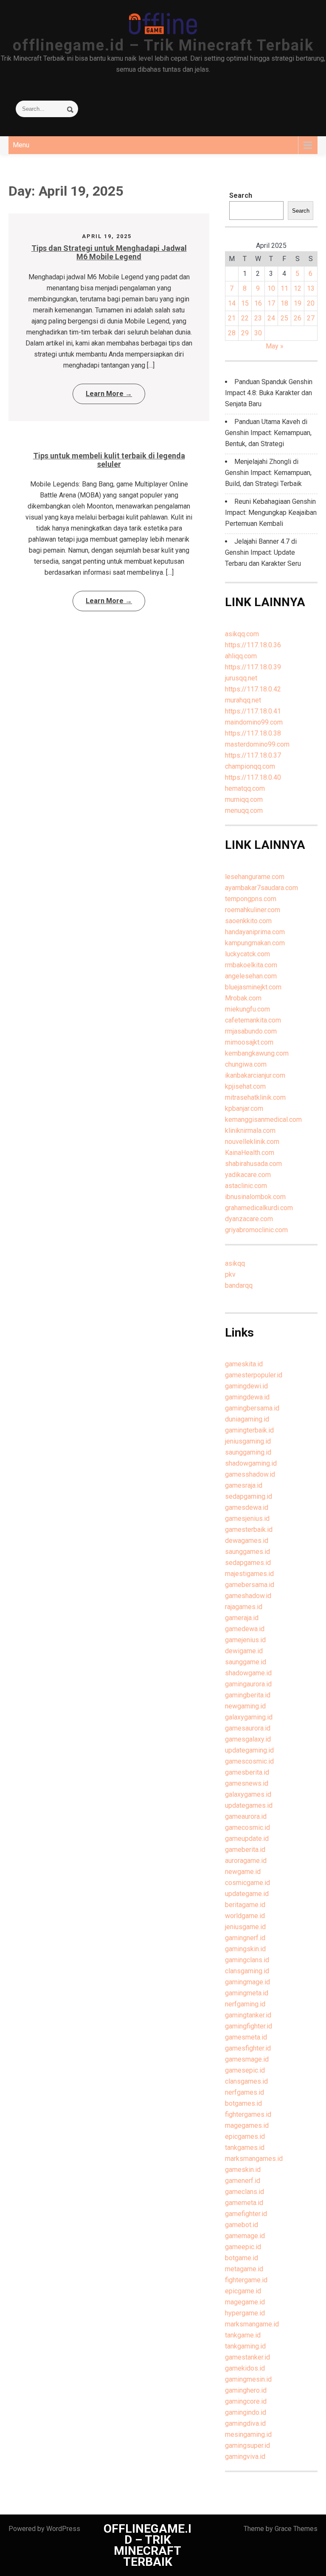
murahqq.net (243, 700)
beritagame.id (245, 1905)
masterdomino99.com (257, 744)
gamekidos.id (245, 2368)
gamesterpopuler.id (254, 1375)
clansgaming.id (247, 1971)
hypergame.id (245, 2313)
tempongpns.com (251, 899)
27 (311, 318)
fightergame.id (246, 2280)
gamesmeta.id (246, 2037)
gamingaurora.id (248, 1684)
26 (298, 318)
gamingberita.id (248, 1695)
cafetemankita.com (253, 1020)
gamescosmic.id (249, 1761)
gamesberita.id (247, 1772)
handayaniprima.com (255, 932)
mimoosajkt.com (249, 1042)
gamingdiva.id (245, 2423)
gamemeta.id (244, 2203)
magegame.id (245, 2302)
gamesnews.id (247, 1783)
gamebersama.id (250, 1585)
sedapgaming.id (249, 1496)
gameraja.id (242, 1618)
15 (245, 303)
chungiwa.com (246, 1064)
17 (271, 303)
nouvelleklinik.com (252, 1142)
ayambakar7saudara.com (261, 888)
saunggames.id (247, 1552)
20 (311, 303)
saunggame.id (246, 1662)
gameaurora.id (246, 1816)
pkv (230, 1274)
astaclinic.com (246, 1186)
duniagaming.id (247, 1419)
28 (232, 333)
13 (311, 288)
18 (284, 303)
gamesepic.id (245, 2070)
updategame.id (247, 1894)
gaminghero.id (246, 2390)
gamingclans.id (247, 1960)
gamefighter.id (246, 2214)
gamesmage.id (247, 2059)
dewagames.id (247, 1541)
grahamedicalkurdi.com (259, 1208)
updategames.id (249, 1805)
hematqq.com (245, 788)
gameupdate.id (247, 1839)
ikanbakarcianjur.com (255, 1075)
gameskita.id (244, 1364)
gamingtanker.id (248, 2015)
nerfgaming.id (245, 2004)
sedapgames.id (248, 1563)
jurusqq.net (241, 678)
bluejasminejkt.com (253, 987)
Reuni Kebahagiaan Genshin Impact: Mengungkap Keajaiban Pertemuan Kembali (271, 513)
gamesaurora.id (248, 1728)
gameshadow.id (248, 1596)
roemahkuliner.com (253, 910)
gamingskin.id (245, 1949)
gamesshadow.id (250, 1474)
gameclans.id (244, 2192)
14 (232, 303)
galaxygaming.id (249, 1717)
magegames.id (247, 2125)
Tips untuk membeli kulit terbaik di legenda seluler (109, 460)
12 (298, 288)
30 (258, 333)
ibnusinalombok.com (255, 1197)
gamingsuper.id (247, 2445)
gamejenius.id (245, 1640)
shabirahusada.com (253, 1164)
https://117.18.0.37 (253, 755)
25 (284, 318)
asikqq (235, 1263)
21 (232, 318)
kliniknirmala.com (250, 1131)
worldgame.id (245, 1916)
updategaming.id (249, 1750)
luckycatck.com (247, 954)
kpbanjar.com (244, 1108)
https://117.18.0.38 (253, 733)
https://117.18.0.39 (253, 667)
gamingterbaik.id (249, 1430)
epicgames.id (245, 2136)
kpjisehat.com (245, 1086)
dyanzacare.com (249, 1219)
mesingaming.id (248, 2434)
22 (245, 318)
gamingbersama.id (252, 1408)
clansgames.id (246, 2081)
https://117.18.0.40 (253, 777)
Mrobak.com (243, 998)
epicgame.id (243, 2291)
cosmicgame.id (247, 1883)
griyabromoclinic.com (256, 1230)
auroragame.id (246, 1861)
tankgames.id (245, 2148)
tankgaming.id (245, 2346)
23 (258, 318)
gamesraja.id (244, 1485)
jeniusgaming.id (248, 1441)
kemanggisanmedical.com (263, 1119)
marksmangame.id (252, 2324)
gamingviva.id (245, 2457)
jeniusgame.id (245, 1927)
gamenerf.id (243, 2181)
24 (271, 318)
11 (284, 288)
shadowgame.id (248, 1673)
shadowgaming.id (251, 1463)
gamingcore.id (246, 2401)
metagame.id (244, 2269)
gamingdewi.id (246, 1386)
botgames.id (243, 2103)
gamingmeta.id (247, 1993)
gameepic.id (243, 2247)
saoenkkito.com (248, 921)
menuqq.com (244, 810)
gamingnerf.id (245, 1938)
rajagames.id (244, 1607)
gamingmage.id (247, 1982)
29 (245, 333)
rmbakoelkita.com (251, 965)
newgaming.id (245, 1706)
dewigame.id (244, 1651)
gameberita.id (245, 1850)
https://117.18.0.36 (253, 645)
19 (298, 303)
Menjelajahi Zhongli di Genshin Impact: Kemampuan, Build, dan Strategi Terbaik (268, 473)
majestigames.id (249, 1574)
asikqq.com (242, 634)
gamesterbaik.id (249, 1530)
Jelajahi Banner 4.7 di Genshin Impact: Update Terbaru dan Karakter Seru (263, 552)
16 (258, 303)
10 (271, 288)
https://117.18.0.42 (253, 689)
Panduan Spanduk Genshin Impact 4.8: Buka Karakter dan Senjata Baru (269, 393)
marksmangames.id (254, 2159)
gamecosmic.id (247, 1827)
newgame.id (243, 1872)
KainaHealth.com (250, 1153)
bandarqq (239, 1285)
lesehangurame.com (255, 877)
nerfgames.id (244, 2092)
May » (275, 346)
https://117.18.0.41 (253, 711)
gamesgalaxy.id (248, 1739)
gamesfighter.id (248, 2048)
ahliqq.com (241, 656)
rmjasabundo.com (251, 1031)
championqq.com (250, 766)
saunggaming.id (248, 1452)
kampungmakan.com (255, 943)
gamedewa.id (245, 1629)
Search (241, 195)
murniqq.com (244, 799)
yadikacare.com (248, 1175)
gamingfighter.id (249, 2026)
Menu (21, 145)
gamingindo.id (246, 2412)
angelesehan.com (251, 976)
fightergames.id (248, 2114)
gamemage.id (245, 2236)
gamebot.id (242, 2225)
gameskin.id (243, 2170)
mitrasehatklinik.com (255, 1097)
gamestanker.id (247, 2357)
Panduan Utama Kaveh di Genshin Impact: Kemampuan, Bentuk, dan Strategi (268, 433)
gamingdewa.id (247, 1397)
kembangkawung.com (257, 1053)
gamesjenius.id (247, 1518)
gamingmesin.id (248, 2379)
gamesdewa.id (247, 1507)
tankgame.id (243, 2335)
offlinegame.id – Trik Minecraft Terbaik (163, 45)
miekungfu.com (247, 1009)
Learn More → (109, 394)
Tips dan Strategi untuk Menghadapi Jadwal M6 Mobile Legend (109, 252)
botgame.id (242, 2258)
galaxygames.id (248, 1794)
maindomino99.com (254, 722)
